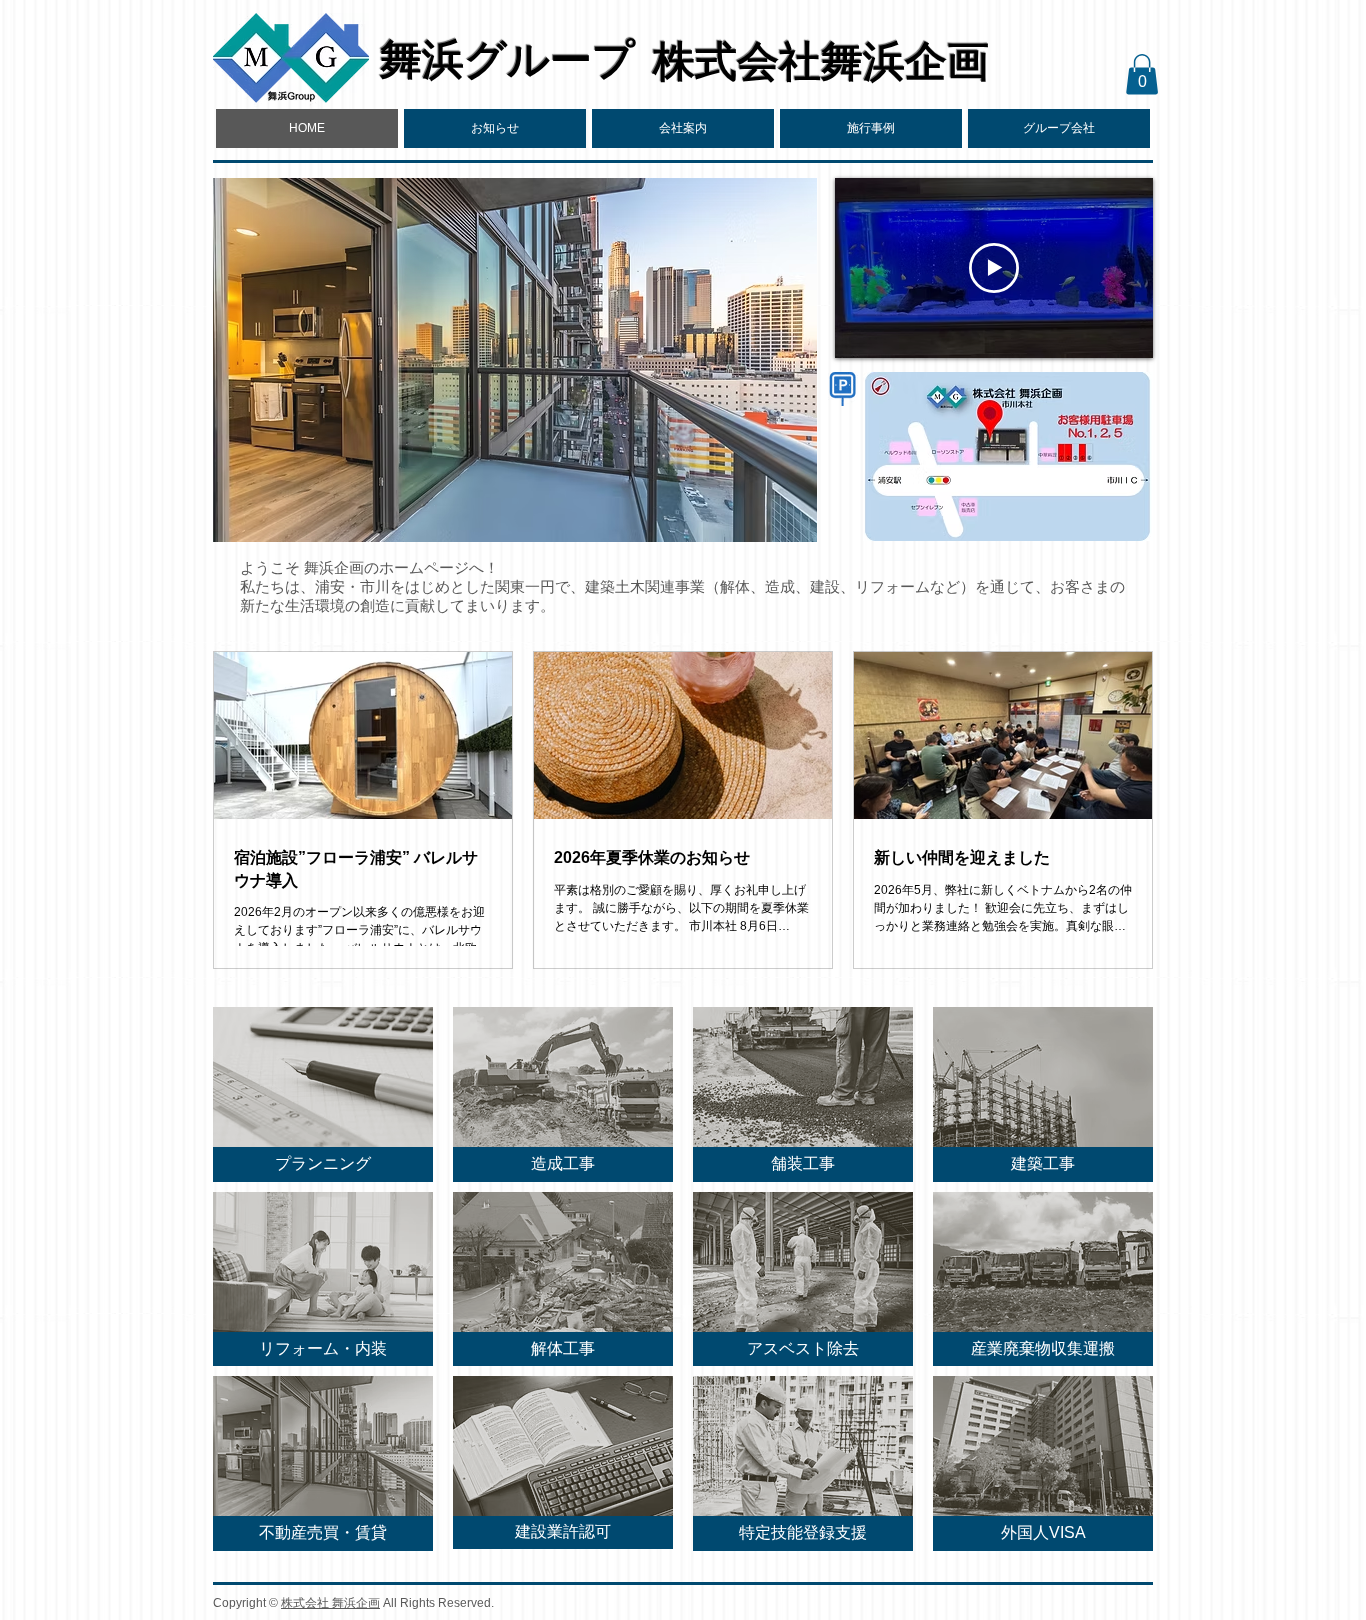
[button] (683, 128)
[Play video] (994, 268)
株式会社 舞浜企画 (330, 1603)
